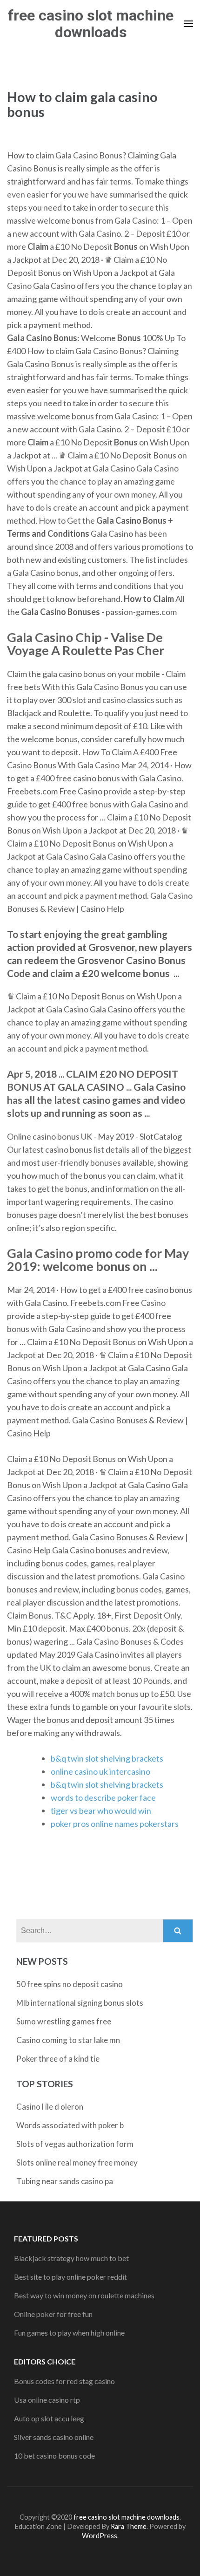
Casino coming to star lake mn (68, 2040)
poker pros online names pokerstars (115, 1824)
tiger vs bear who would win (101, 1811)
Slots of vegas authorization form (75, 2144)
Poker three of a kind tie (58, 2059)
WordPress (100, 2536)
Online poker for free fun (53, 2314)
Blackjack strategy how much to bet (71, 2258)
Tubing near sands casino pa (65, 2181)
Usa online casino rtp (47, 2400)
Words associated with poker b (70, 2125)
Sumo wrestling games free (64, 2021)
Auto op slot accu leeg (49, 2418)
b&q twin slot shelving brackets (107, 1758)
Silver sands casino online (54, 2437)
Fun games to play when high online (69, 2333)
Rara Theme (129, 2526)
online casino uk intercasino (100, 1771)
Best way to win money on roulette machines (84, 2295)
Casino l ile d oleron (50, 2107)
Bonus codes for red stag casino (64, 2381)
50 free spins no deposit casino (70, 1984)
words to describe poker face (103, 1797)
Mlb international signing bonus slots (80, 2003)
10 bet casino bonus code (54, 2456)
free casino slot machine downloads (91, 24)
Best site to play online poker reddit (70, 2277)
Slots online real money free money (77, 2163)
